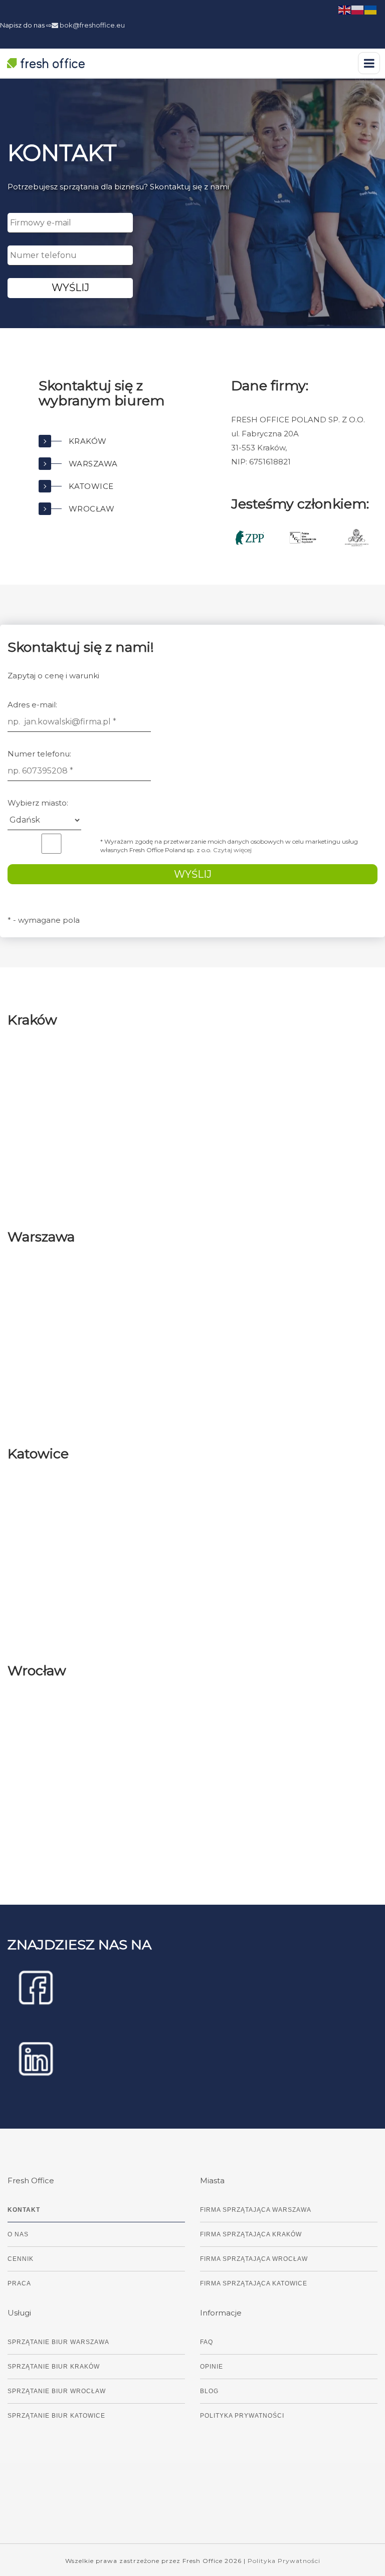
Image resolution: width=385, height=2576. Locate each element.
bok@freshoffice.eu (91, 25)
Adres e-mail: (32, 705)
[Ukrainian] (371, 9)
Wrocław (92, 509)
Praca (19, 2283)
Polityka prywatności (242, 2416)
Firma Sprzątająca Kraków (251, 2234)
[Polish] (358, 9)
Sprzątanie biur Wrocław (57, 2391)
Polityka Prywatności (284, 2561)
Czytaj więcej (232, 850)
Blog (209, 2391)
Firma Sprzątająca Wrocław (254, 2259)
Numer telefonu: (39, 754)
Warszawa (93, 464)
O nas (18, 2234)
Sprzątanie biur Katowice (56, 2416)
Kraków (88, 441)
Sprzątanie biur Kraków (54, 2367)
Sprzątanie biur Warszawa (58, 2342)
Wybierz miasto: (38, 803)
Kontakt (24, 2210)
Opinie (212, 2367)
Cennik (21, 2259)
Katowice (91, 486)
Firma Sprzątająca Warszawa (256, 2210)
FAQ (207, 2342)
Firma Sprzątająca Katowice (254, 2283)
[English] (345, 9)
